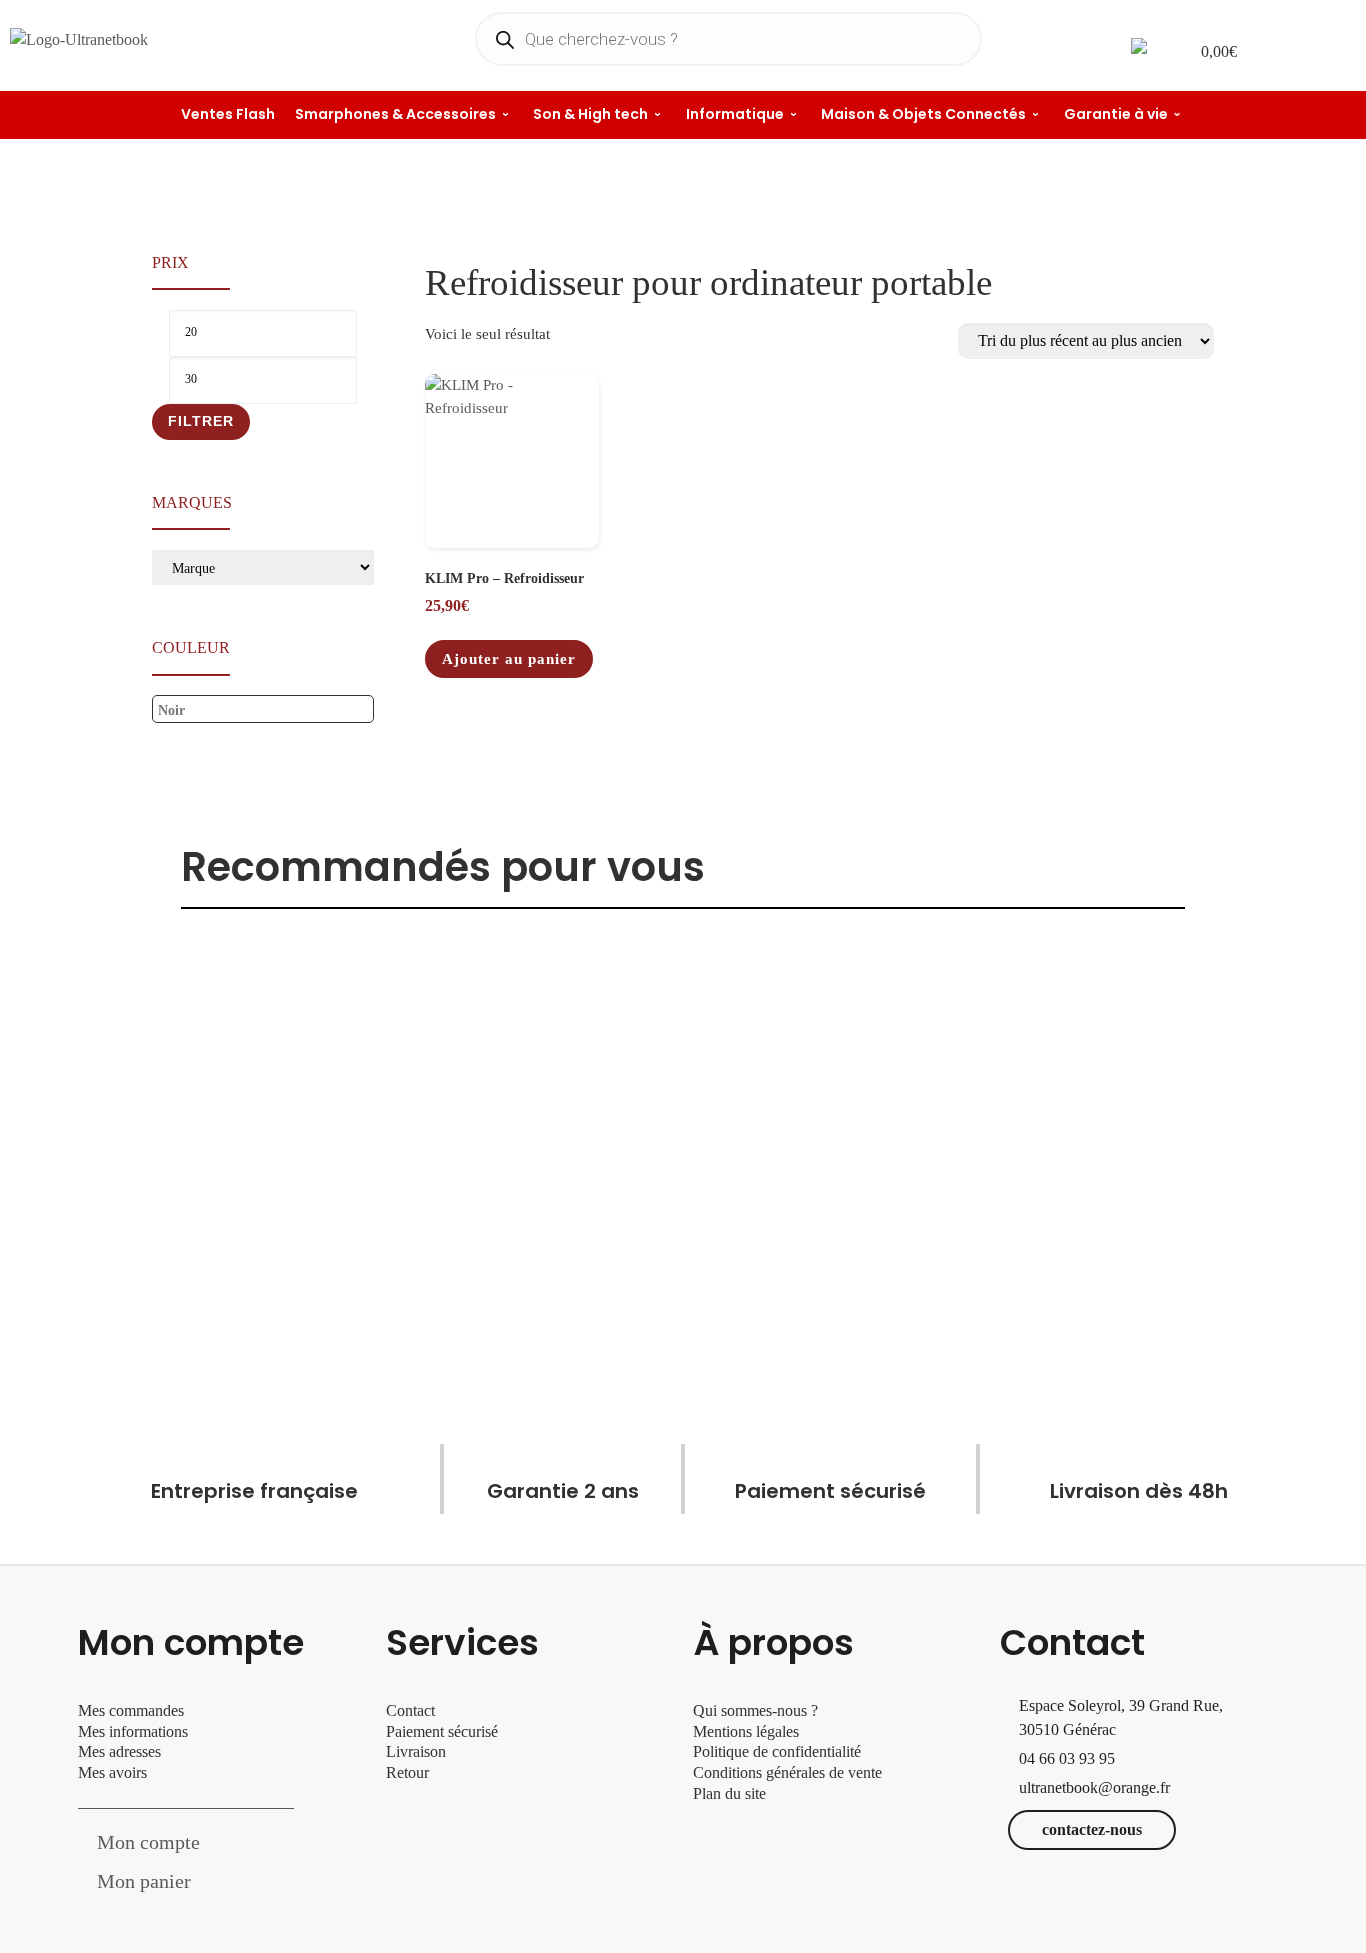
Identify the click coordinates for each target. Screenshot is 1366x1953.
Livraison (418, 1751)
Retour (407, 1772)
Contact (410, 1710)
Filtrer (201, 421)
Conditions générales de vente (787, 1772)
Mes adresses (119, 1751)
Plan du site (729, 1793)
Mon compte (148, 1842)
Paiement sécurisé (442, 1731)
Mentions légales (746, 1731)
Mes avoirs (112, 1772)
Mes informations (133, 1731)
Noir (171, 710)
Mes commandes (131, 1710)
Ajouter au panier (509, 659)
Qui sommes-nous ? (755, 1710)
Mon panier (144, 1881)
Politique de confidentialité (777, 1751)
